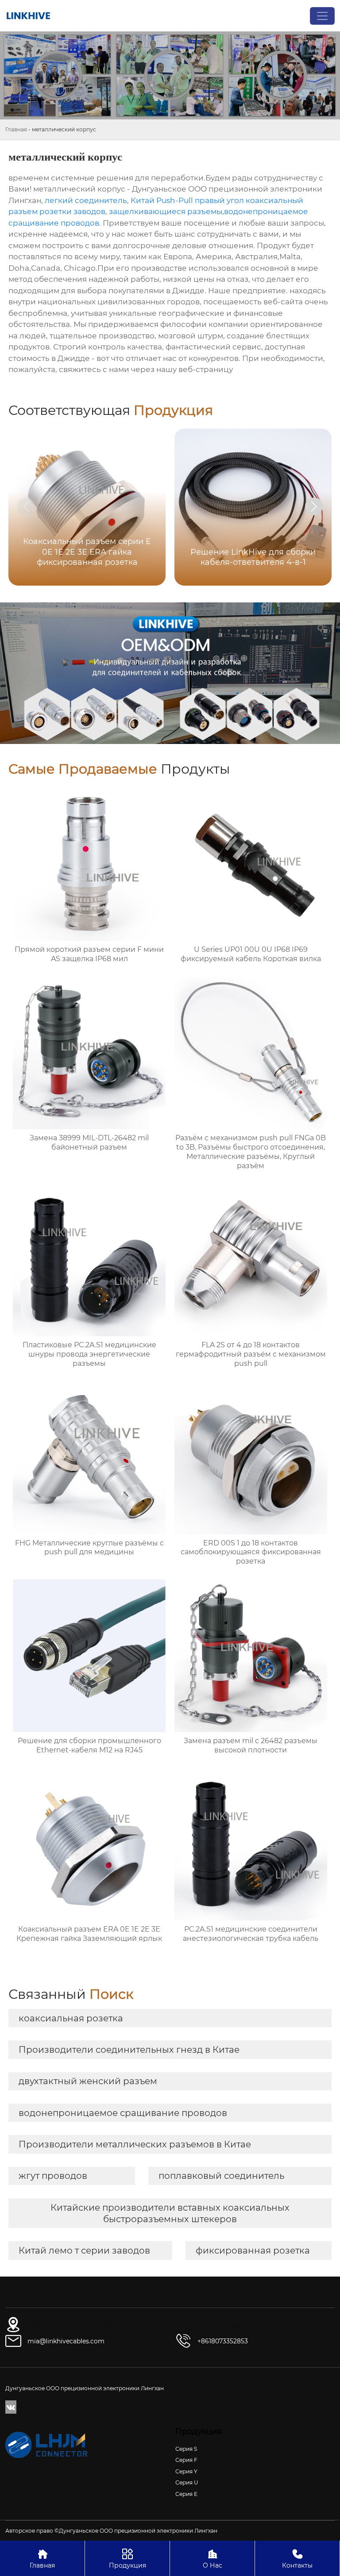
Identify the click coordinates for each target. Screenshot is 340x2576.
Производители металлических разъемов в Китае (135, 2144)
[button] (314, 506)
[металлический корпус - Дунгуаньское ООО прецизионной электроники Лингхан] (28, 16)
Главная (16, 129)
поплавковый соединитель (221, 2176)
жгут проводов (53, 2176)
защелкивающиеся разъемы (166, 211)
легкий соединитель (86, 200)
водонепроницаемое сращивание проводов (123, 2113)
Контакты (297, 2559)
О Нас (212, 2559)
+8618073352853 (223, 2341)
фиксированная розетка (253, 2250)
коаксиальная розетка (71, 2018)
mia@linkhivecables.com (66, 2341)
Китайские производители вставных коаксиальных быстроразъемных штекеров (170, 2213)
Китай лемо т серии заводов (84, 2250)
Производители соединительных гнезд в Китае (129, 2050)
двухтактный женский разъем (88, 2081)
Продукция (127, 2559)
